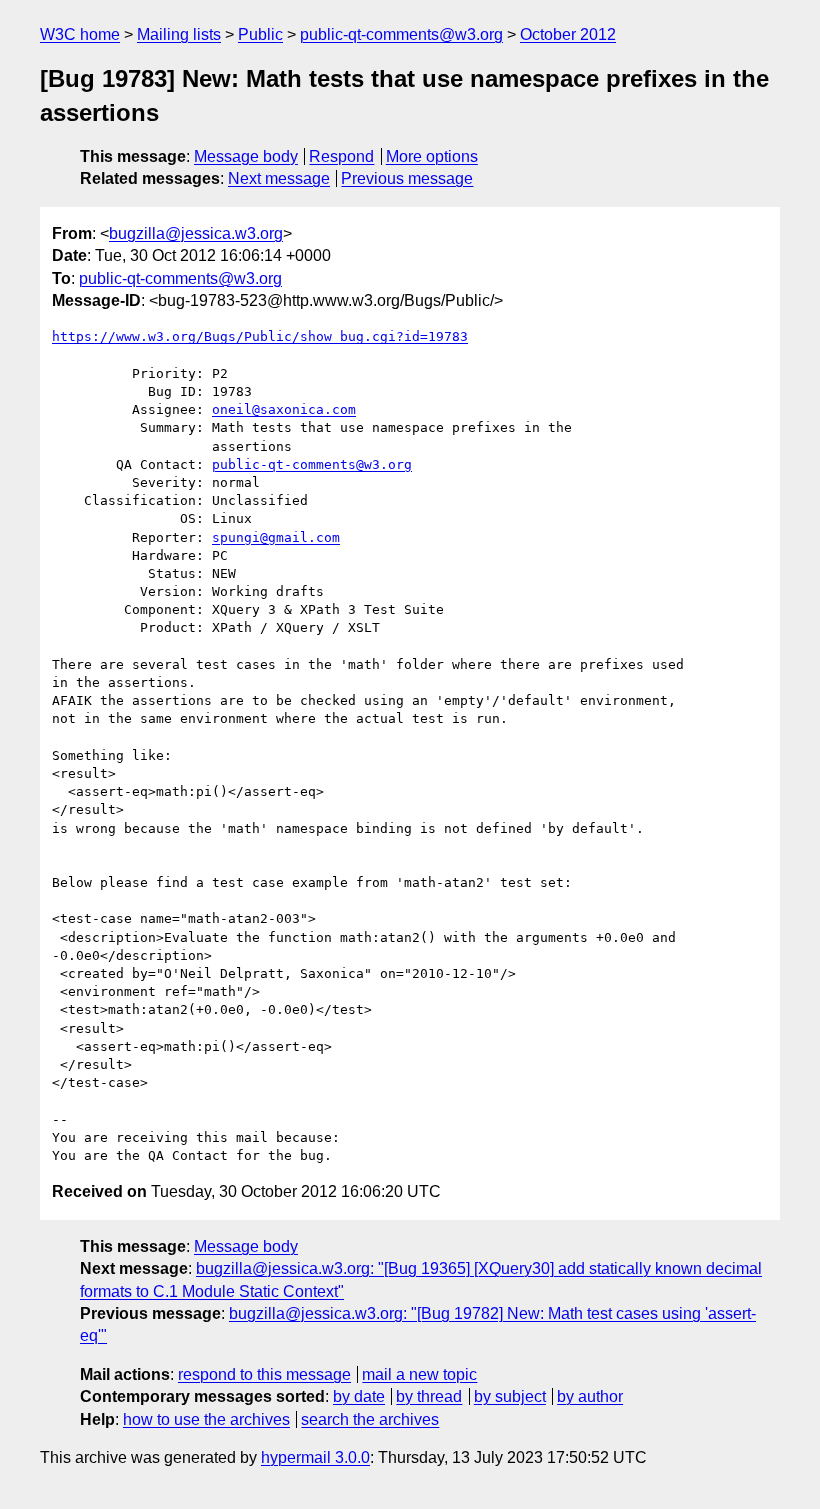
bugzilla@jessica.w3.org (196, 233)
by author (590, 1396)
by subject (510, 1396)
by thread (429, 1396)
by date (359, 1396)
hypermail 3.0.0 (315, 1457)
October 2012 (568, 34)
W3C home (80, 34)
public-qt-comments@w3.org (401, 34)
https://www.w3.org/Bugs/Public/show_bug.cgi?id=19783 (260, 336)
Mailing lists (179, 34)
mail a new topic (419, 1374)
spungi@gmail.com (276, 537)
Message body (246, 156)
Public (260, 34)
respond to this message (264, 1374)
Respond (341, 156)
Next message (279, 178)
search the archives (370, 1419)
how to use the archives (206, 1419)
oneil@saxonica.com (284, 409)
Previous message (407, 178)
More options (432, 156)
